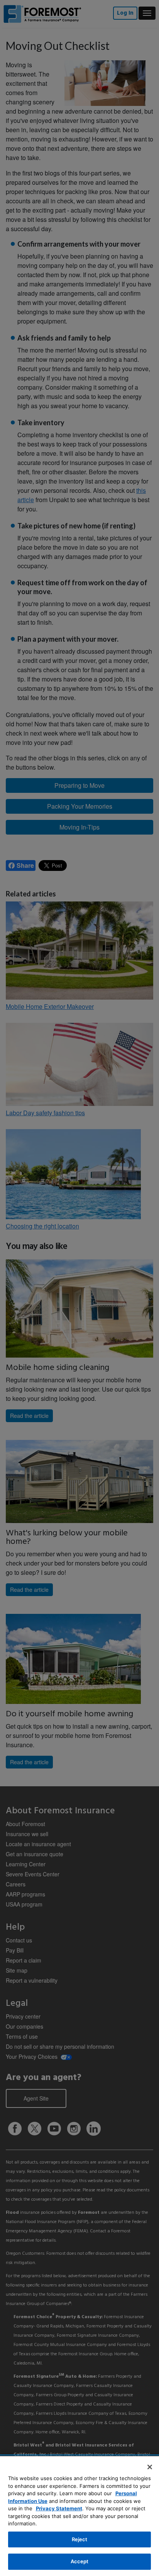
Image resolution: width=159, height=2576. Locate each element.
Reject (80, 2539)
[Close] (150, 2467)
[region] (79, 2516)
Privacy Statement (59, 2508)
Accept (80, 2561)
